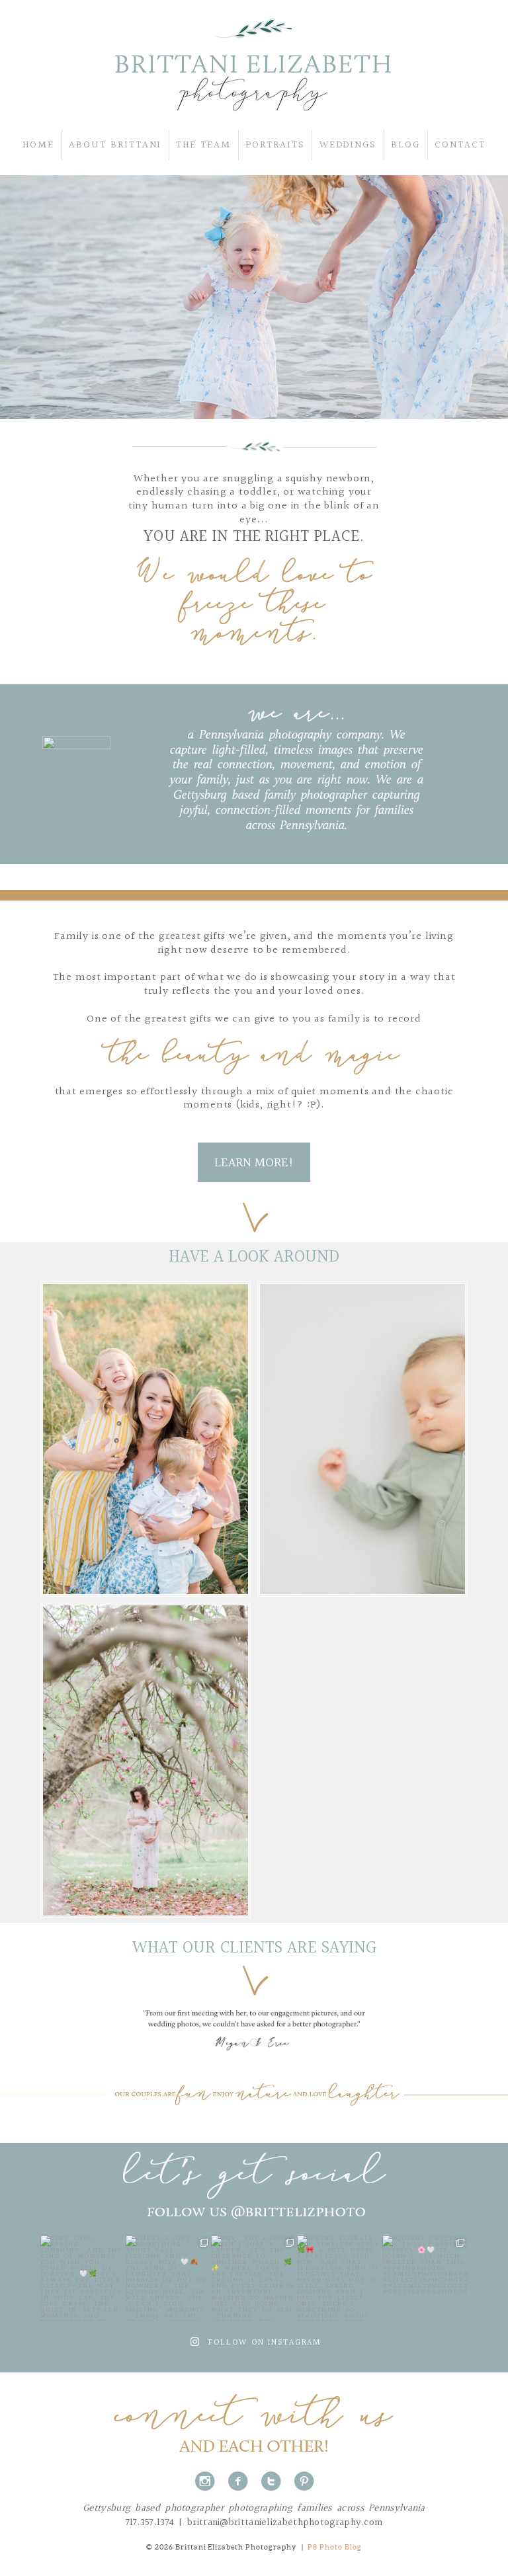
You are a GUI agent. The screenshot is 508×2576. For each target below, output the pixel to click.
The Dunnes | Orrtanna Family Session (361, 1428)
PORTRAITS (275, 145)
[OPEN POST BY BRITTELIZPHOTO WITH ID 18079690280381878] (340, 2278)
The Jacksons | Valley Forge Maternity (145, 1750)
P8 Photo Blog (335, 2547)
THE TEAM (203, 145)
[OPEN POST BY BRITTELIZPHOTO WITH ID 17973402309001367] (83, 2278)
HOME (38, 145)
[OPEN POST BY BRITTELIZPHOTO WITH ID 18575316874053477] (168, 2278)
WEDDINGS (348, 145)
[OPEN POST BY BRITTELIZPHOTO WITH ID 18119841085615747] (254, 2278)
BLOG (405, 145)
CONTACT (460, 145)
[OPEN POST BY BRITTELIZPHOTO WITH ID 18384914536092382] (425, 2278)
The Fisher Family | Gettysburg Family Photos (145, 1428)
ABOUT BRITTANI (115, 145)
